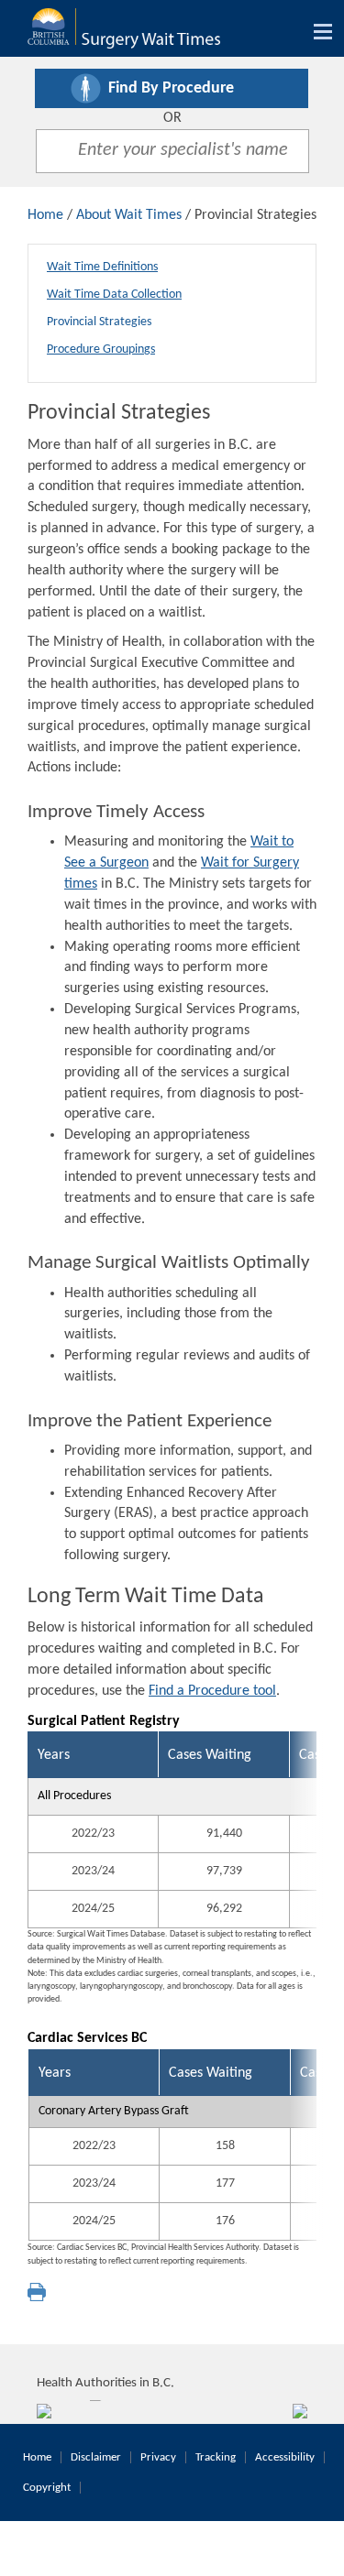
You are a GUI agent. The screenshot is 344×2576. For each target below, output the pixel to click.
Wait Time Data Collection (114, 295)
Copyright (47, 2488)
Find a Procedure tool (212, 1691)
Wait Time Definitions (102, 267)
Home (45, 215)
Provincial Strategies (99, 322)
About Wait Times (129, 215)
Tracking (216, 2457)
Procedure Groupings (101, 349)
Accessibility (285, 2457)
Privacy (158, 2457)
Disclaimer (96, 2457)
